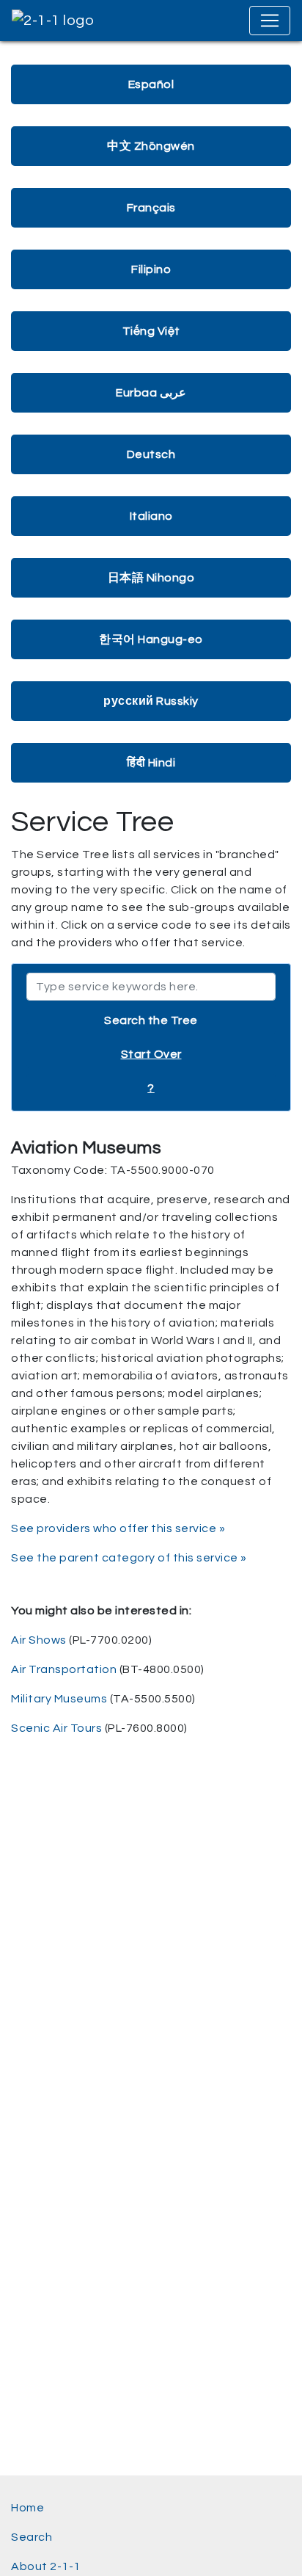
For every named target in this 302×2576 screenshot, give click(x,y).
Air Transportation (64, 1669)
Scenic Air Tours (56, 1728)
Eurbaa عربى (151, 393)
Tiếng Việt (151, 331)
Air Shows (39, 1640)
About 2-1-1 (46, 2566)
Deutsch (151, 454)
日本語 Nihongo (151, 578)
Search (32, 2537)
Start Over (151, 1054)
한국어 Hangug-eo (151, 639)
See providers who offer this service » (118, 1528)
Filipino (151, 269)
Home (27, 2508)
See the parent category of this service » (129, 1558)
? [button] (151, 1088)
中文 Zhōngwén (151, 146)
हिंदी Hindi (151, 763)
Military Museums (59, 1699)
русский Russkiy (151, 701)
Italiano (151, 516)
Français (151, 208)
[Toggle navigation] (270, 21)
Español (151, 84)
